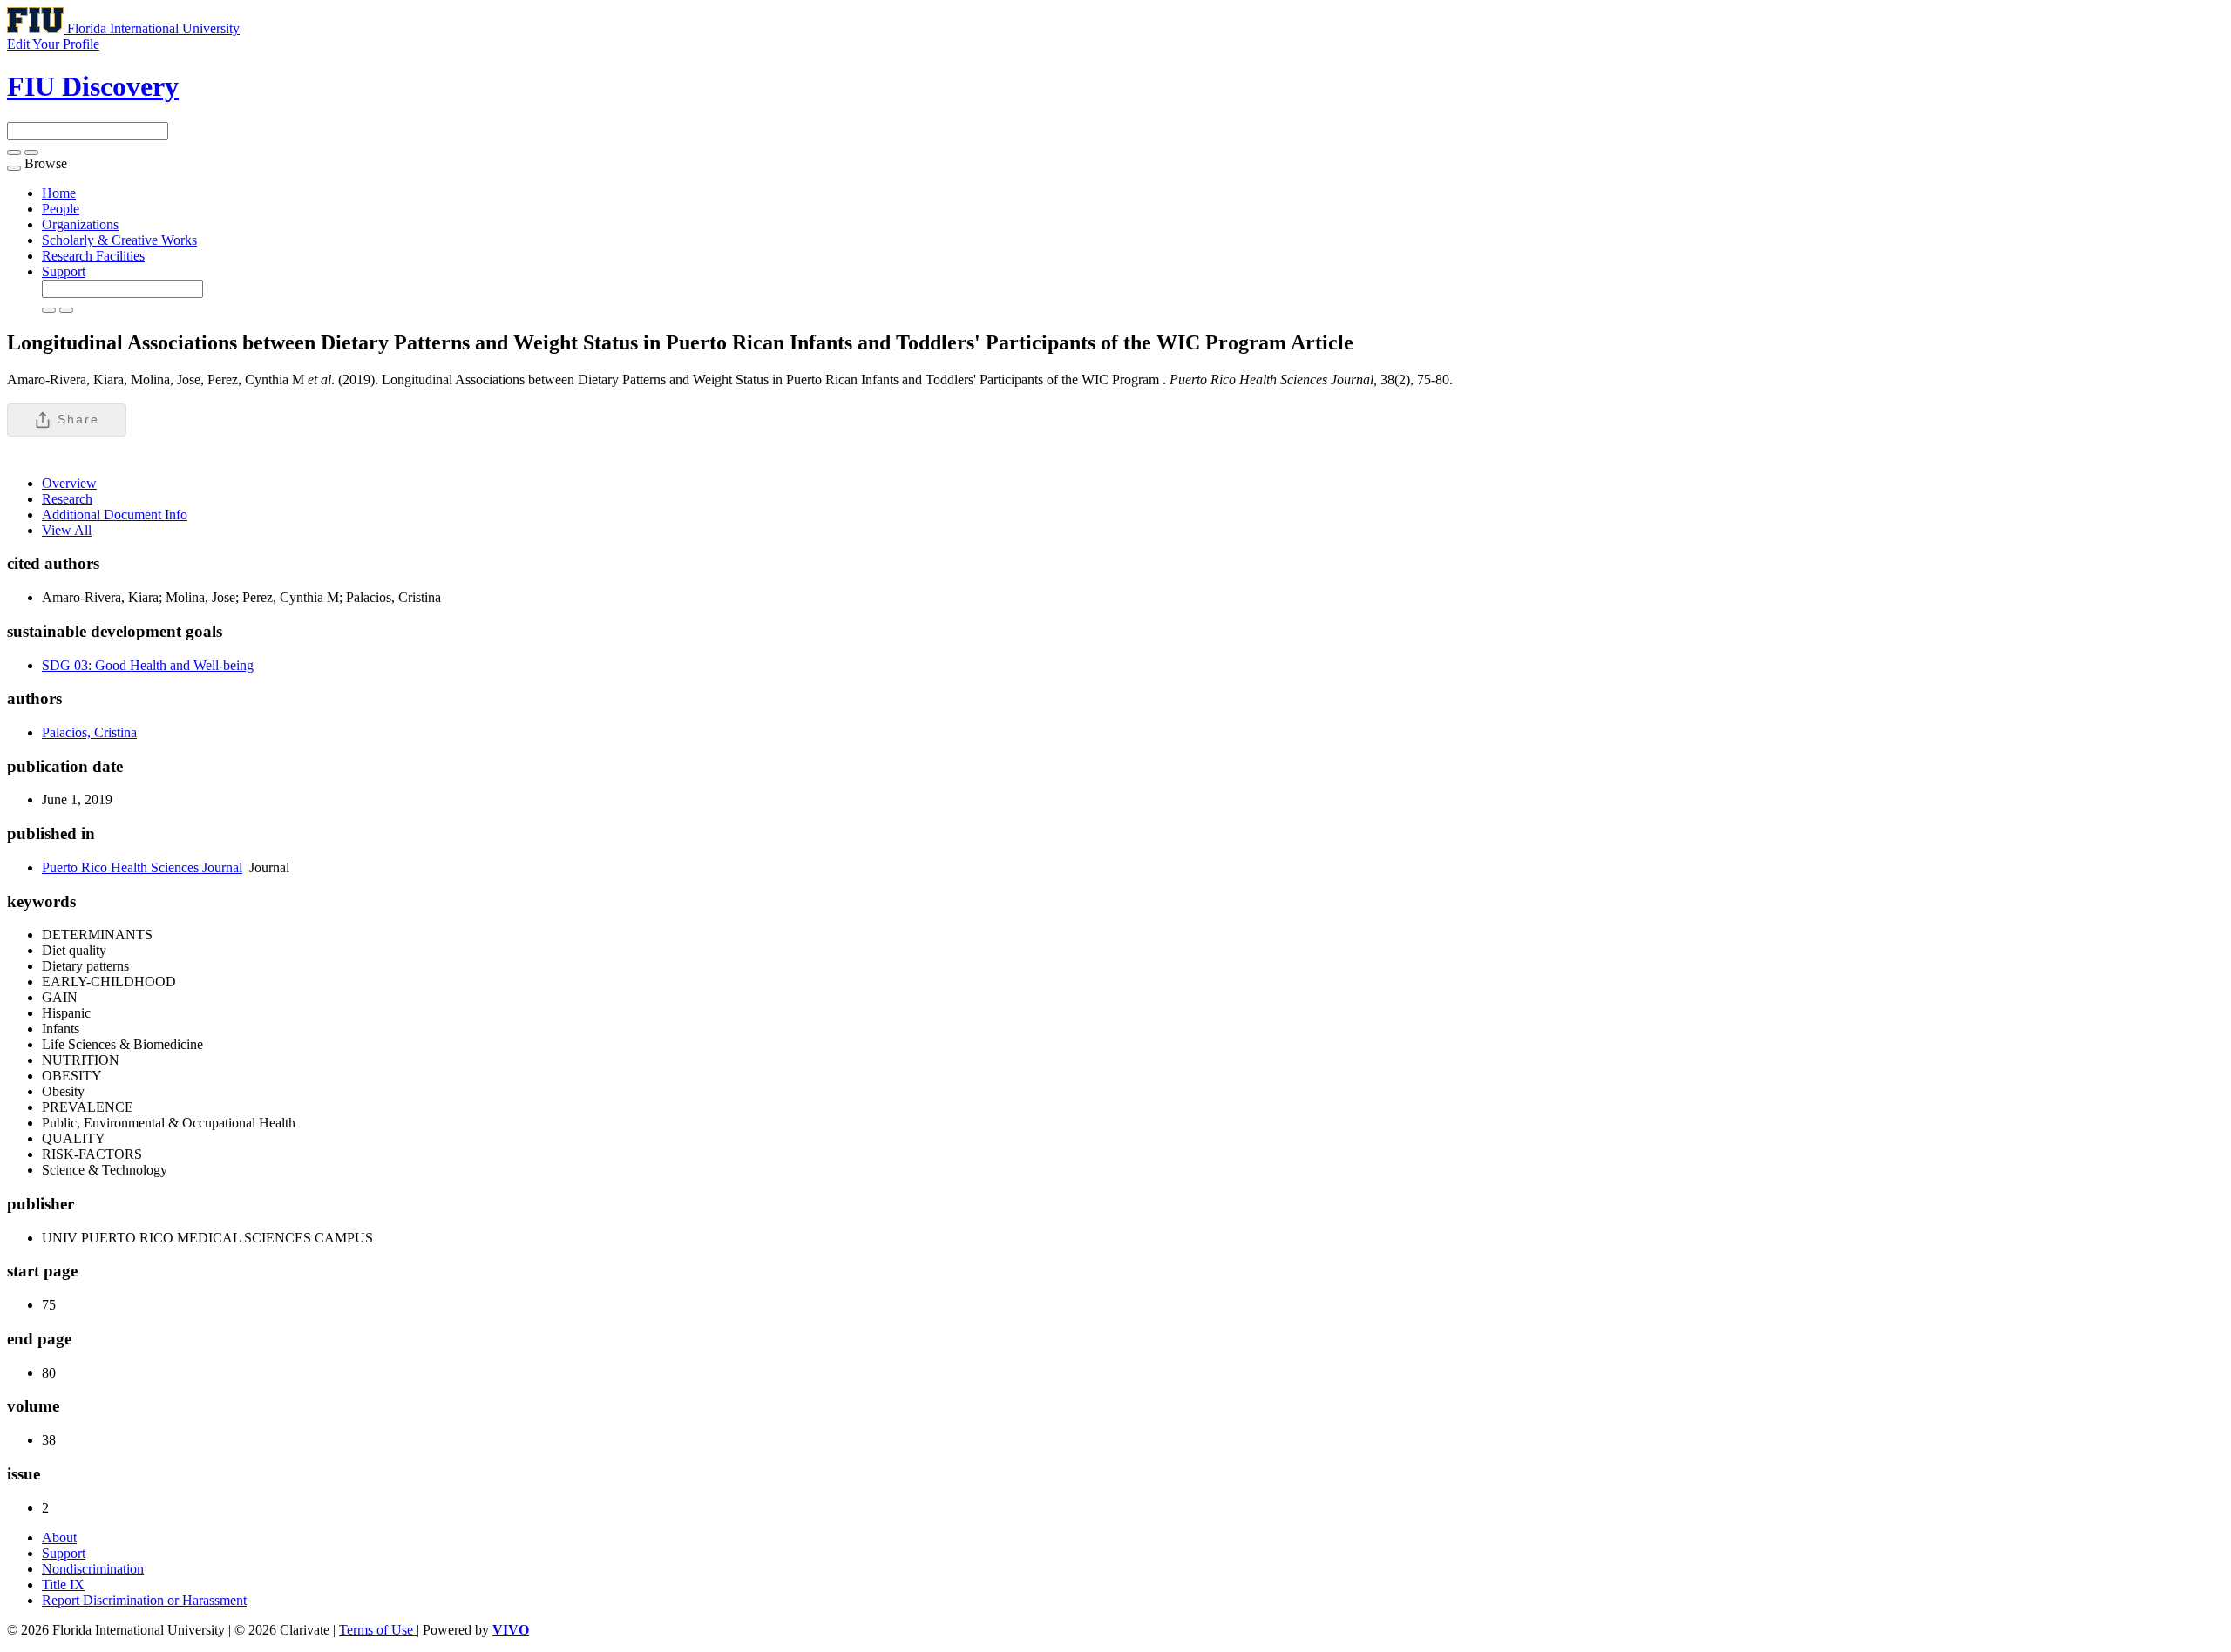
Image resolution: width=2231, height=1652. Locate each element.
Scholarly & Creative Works (119, 240)
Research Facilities (93, 256)
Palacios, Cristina (89, 732)
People (61, 209)
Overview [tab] (69, 483)
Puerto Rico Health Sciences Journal (142, 867)
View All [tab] (67, 530)
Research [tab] (67, 499)
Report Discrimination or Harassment (144, 1600)
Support (64, 271)
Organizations (80, 224)
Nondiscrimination (93, 1569)
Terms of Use (378, 1630)
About (59, 1537)
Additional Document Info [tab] (115, 515)
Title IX (63, 1584)
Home (59, 193)
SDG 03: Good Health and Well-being (148, 665)
